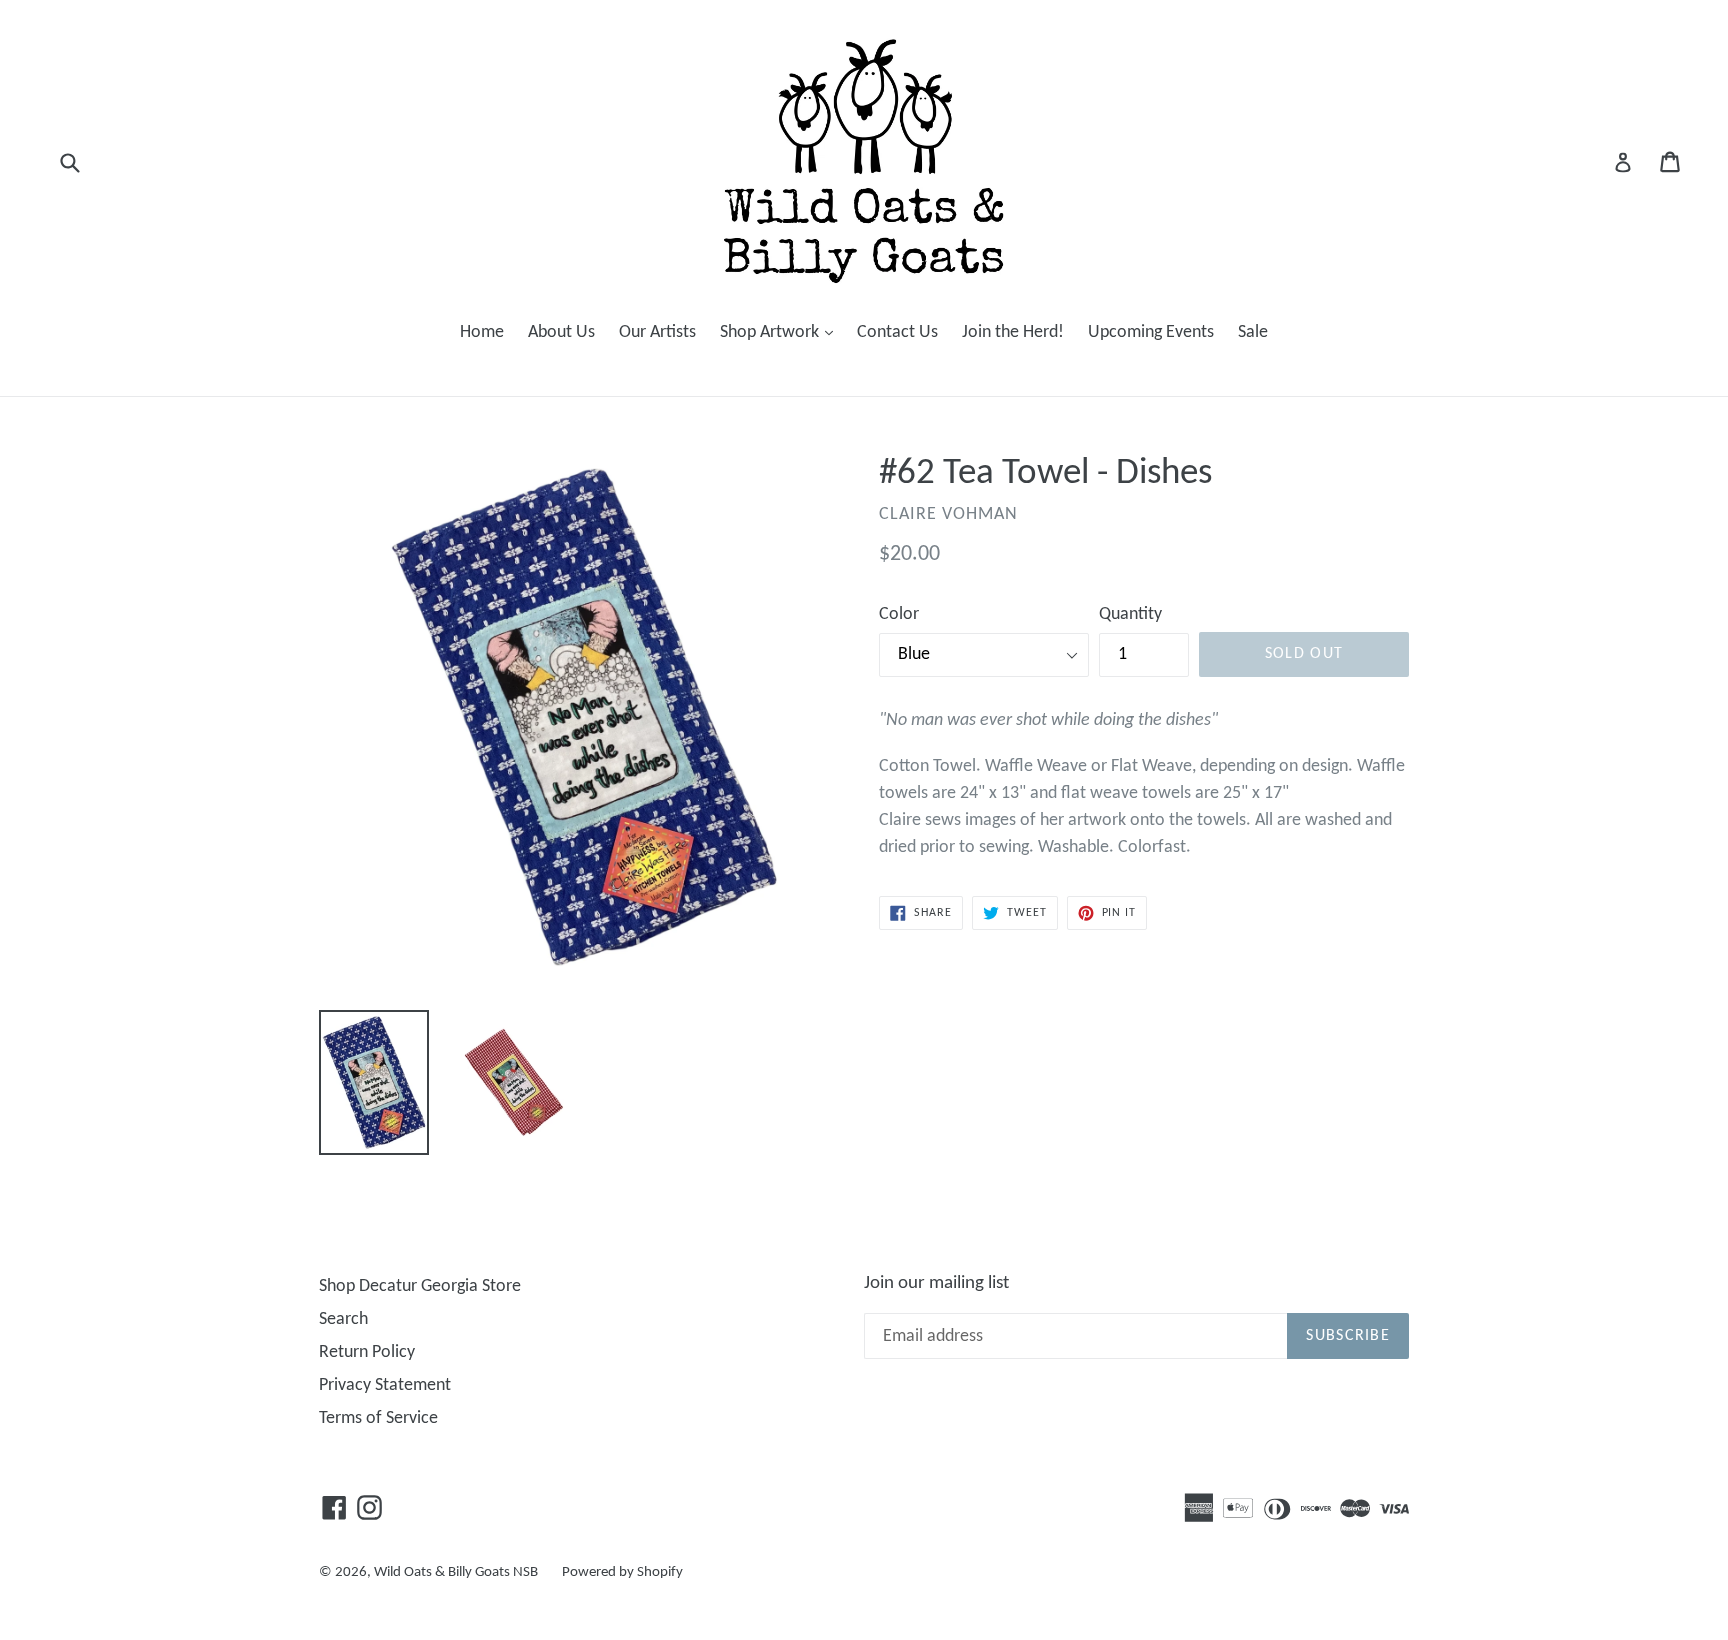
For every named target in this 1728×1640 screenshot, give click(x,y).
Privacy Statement (385, 1385)
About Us (561, 332)
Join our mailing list (936, 1283)
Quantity (1130, 614)
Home (482, 332)
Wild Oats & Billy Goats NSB (456, 1572)
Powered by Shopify (622, 1572)
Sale (1253, 332)
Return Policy (367, 1352)
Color (899, 614)
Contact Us (897, 332)
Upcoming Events (1151, 332)
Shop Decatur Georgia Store (420, 1286)
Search (343, 1319)
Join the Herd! (1013, 332)
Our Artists (657, 332)
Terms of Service (378, 1418)
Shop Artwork (781, 332)
